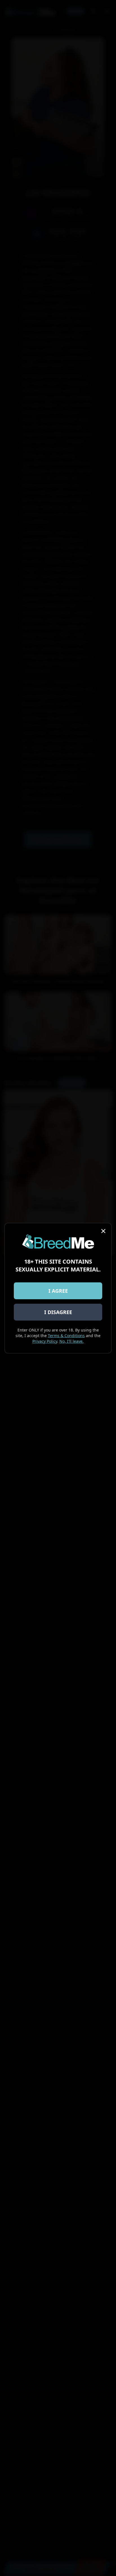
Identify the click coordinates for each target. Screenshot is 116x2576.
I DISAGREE (58, 1312)
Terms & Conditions (66, 1336)
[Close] (103, 1231)
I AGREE (58, 1291)
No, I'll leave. (72, 1341)
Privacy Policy (45, 1341)
